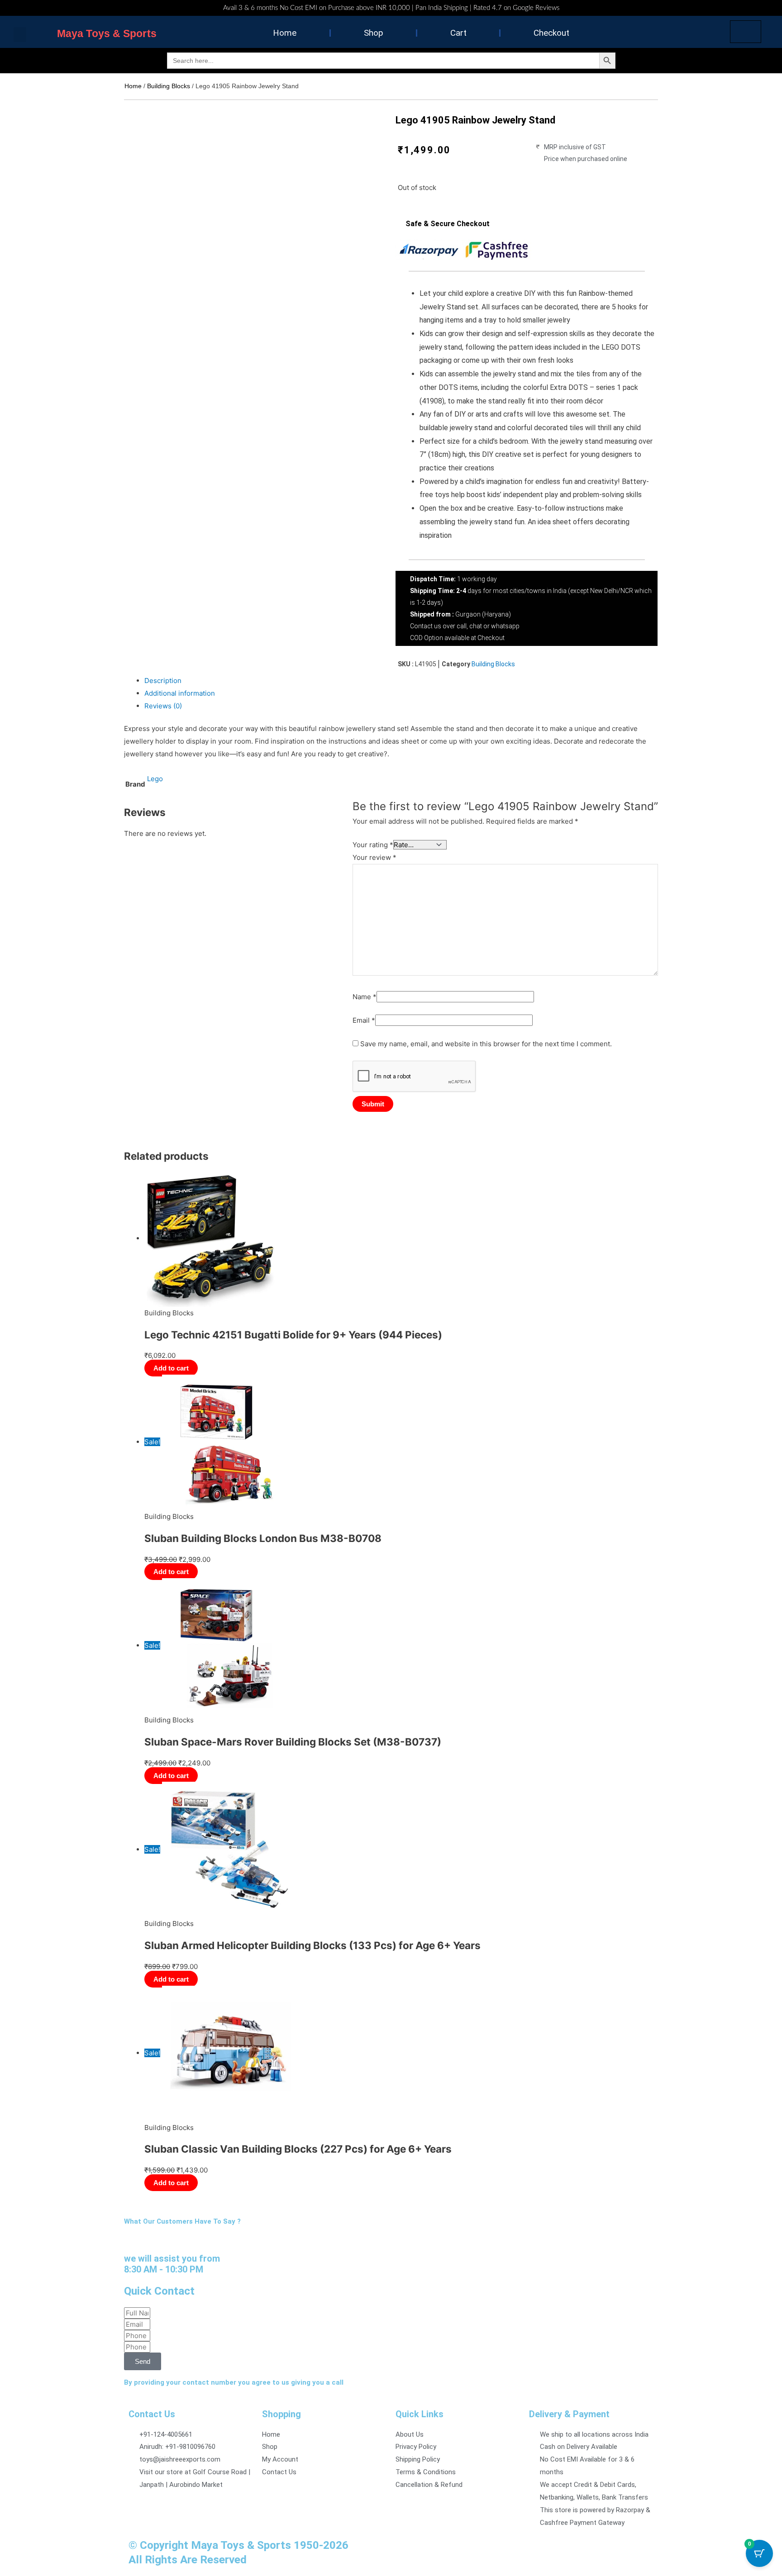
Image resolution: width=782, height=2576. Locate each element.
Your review (374, 857)
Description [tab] (163, 681)
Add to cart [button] (171, 1368)
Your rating (373, 845)
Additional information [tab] (180, 693)
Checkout (551, 33)
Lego (155, 779)
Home (285, 33)
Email (364, 1020)
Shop (374, 33)
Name (365, 997)
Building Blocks (169, 86)
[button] (20, 35)
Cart (458, 33)
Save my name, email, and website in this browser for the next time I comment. (486, 1044)
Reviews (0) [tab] (163, 706)
